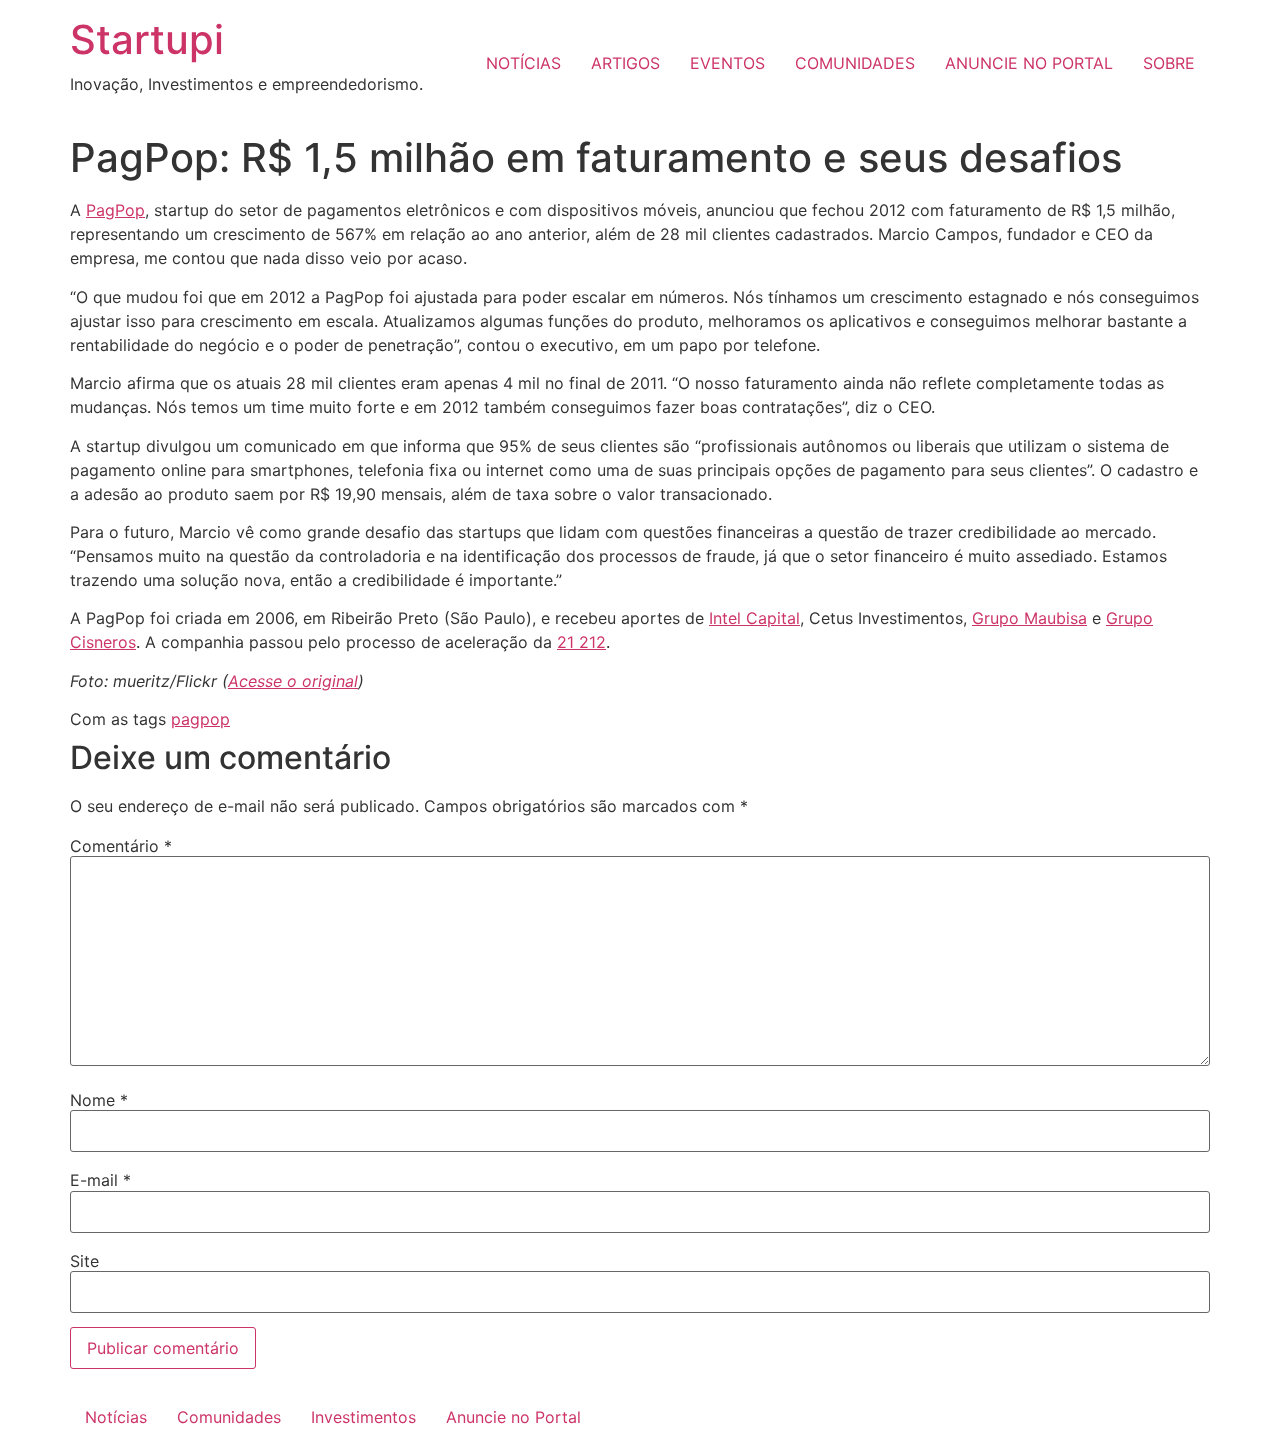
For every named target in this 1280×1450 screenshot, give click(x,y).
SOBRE (1169, 63)
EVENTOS (727, 63)
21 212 (581, 642)
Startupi (147, 39)
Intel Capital (754, 618)
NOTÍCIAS (523, 63)
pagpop (200, 719)
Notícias (116, 1417)
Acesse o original (293, 681)
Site (84, 1261)
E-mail (100, 1180)
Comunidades (229, 1417)
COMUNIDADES (855, 63)
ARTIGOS (625, 63)
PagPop (115, 210)
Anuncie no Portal (513, 1417)
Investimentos (363, 1417)
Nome (99, 1100)
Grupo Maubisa (1029, 618)
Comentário (121, 846)
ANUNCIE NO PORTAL (1029, 63)
